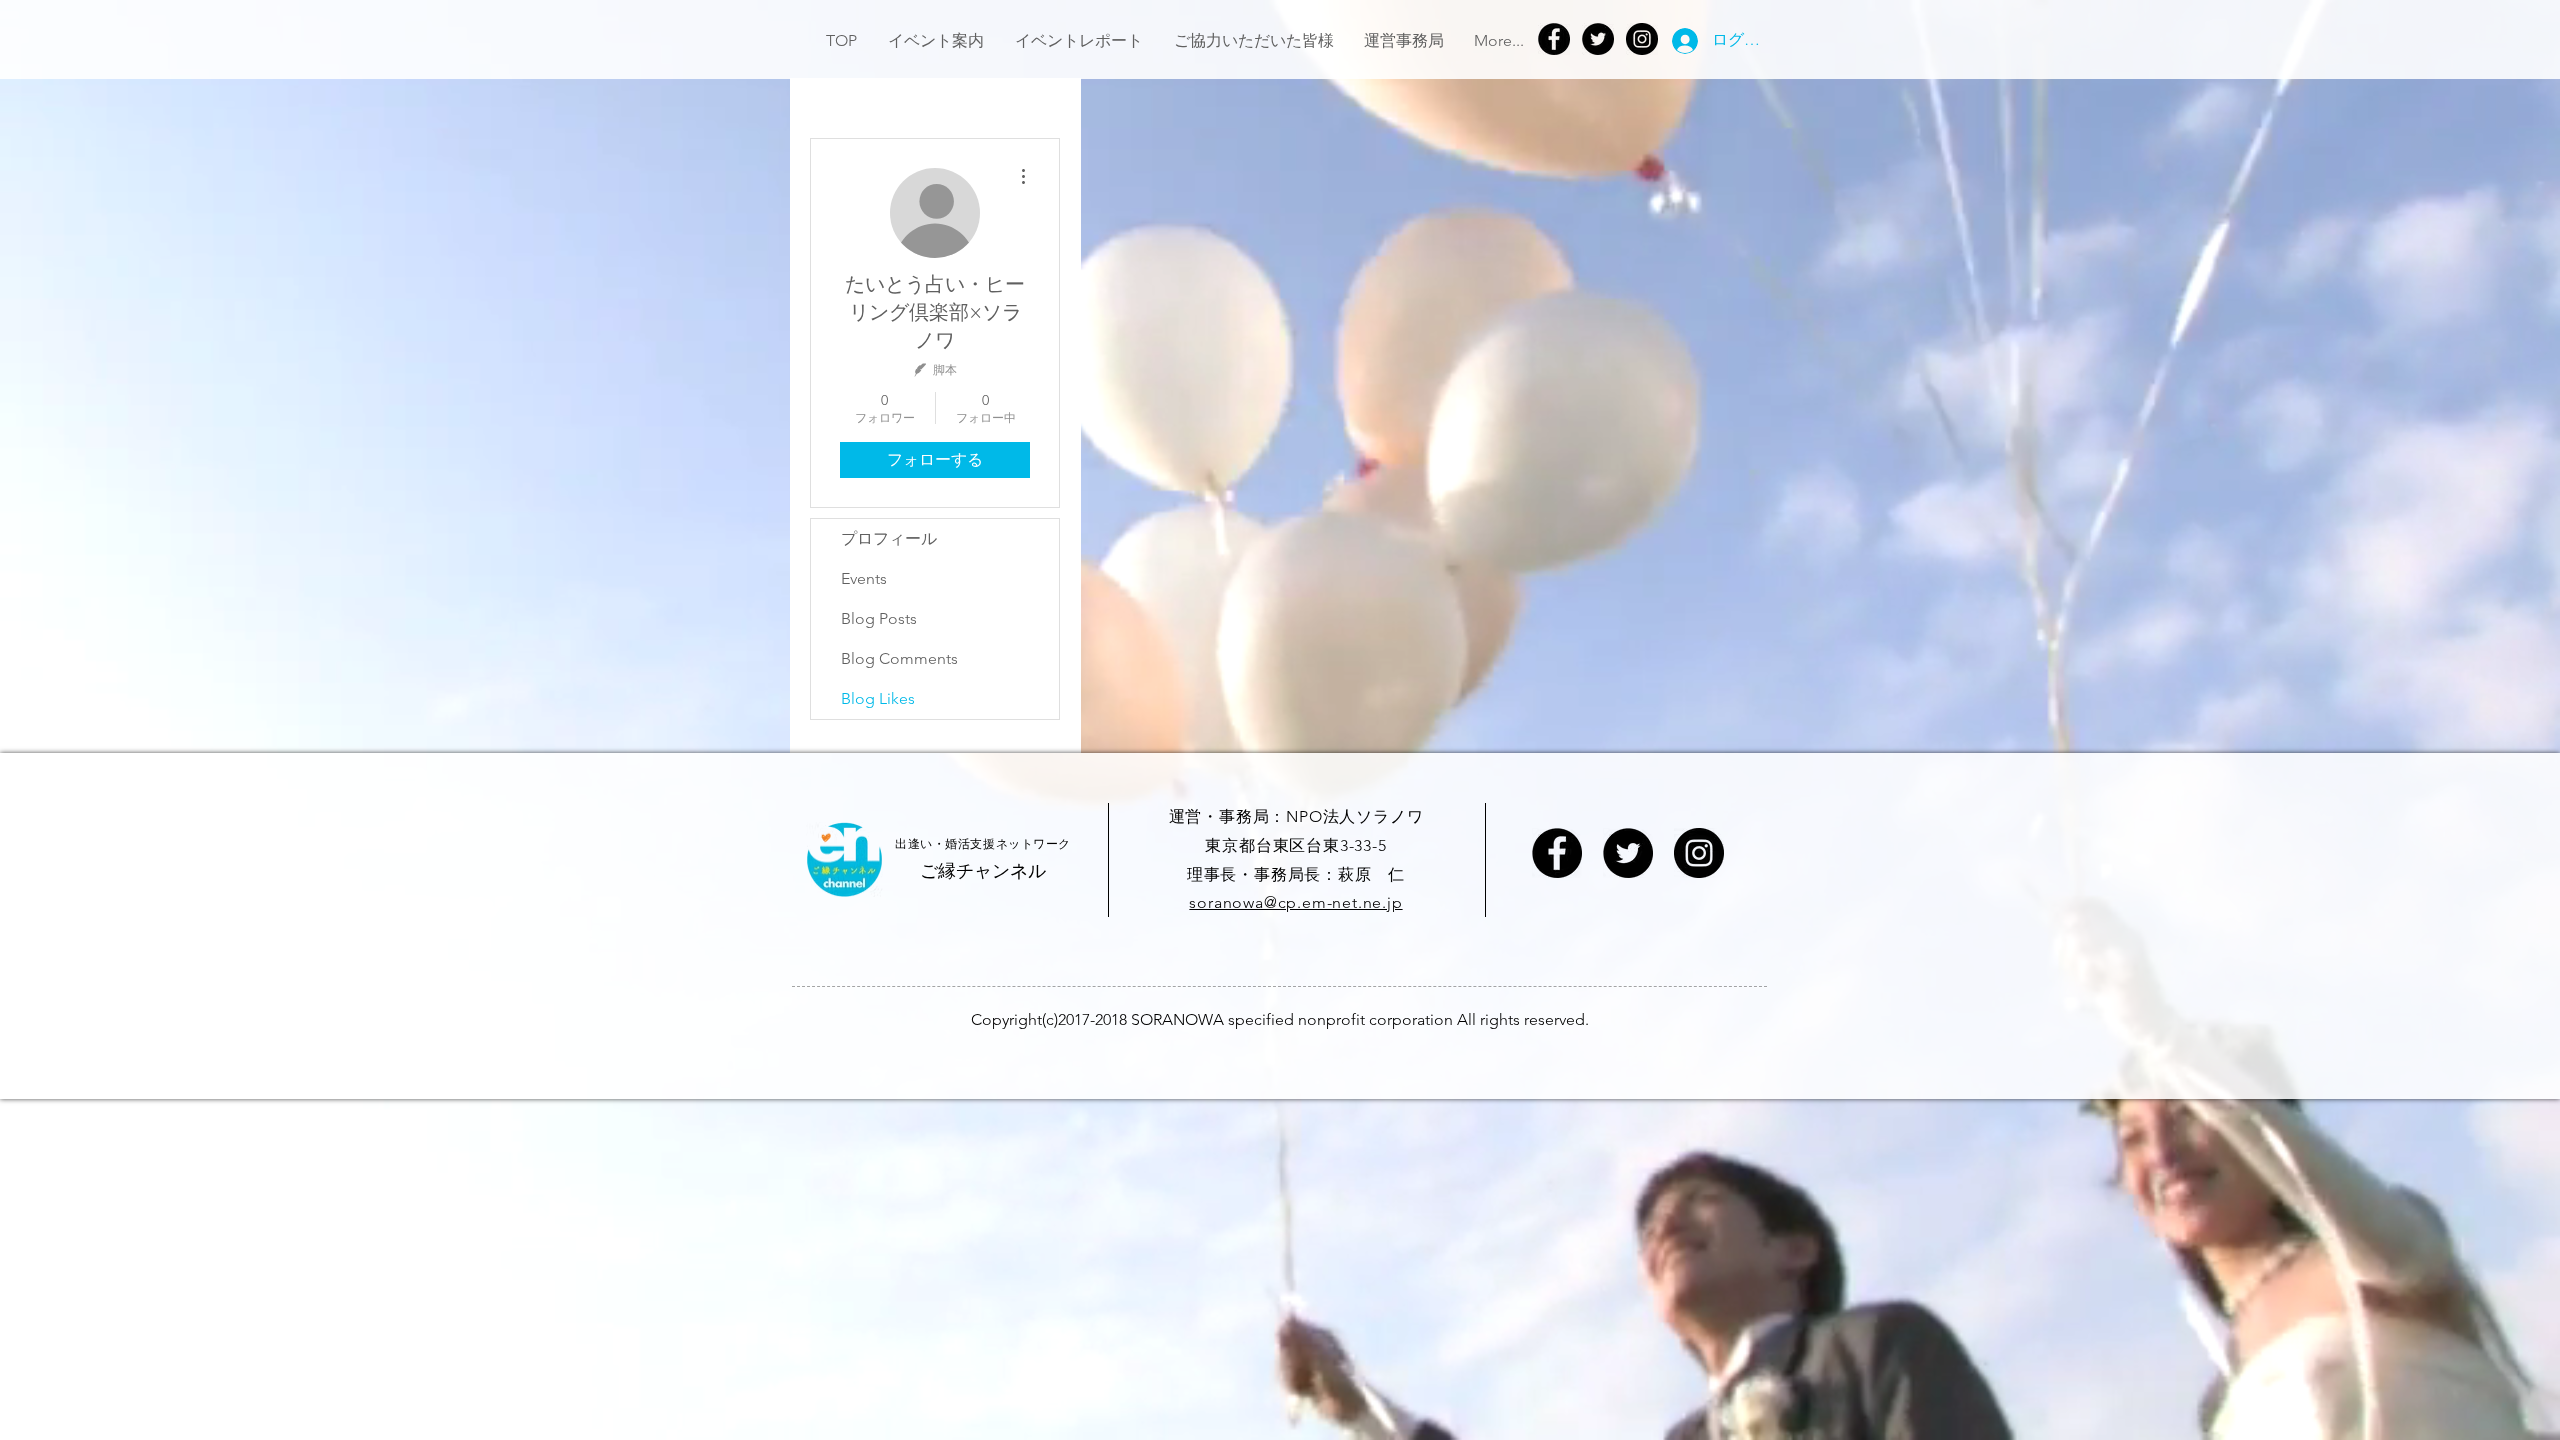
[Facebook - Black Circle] (1557, 853)
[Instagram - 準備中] (1699, 853)
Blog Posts (879, 618)
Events (864, 578)
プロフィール (889, 538)
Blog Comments (899, 658)
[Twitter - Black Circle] (1628, 853)
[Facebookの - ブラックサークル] (1554, 39)
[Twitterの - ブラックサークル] (1598, 39)
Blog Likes (878, 698)
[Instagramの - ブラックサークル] (1642, 39)
